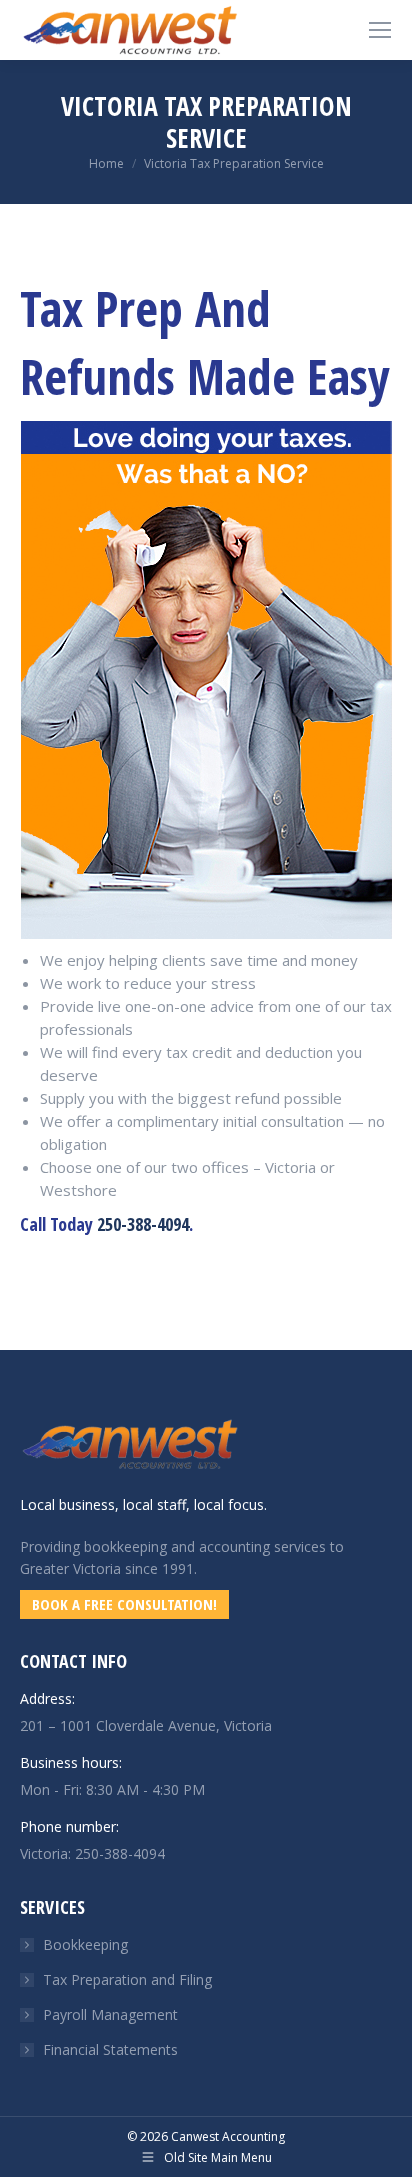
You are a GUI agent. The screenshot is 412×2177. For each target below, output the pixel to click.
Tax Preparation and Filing (127, 1979)
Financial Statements (110, 2049)
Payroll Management (110, 2014)
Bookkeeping (85, 1944)
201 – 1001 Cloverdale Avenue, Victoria (146, 1725)
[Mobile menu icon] (380, 30)
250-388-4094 (143, 1224)
